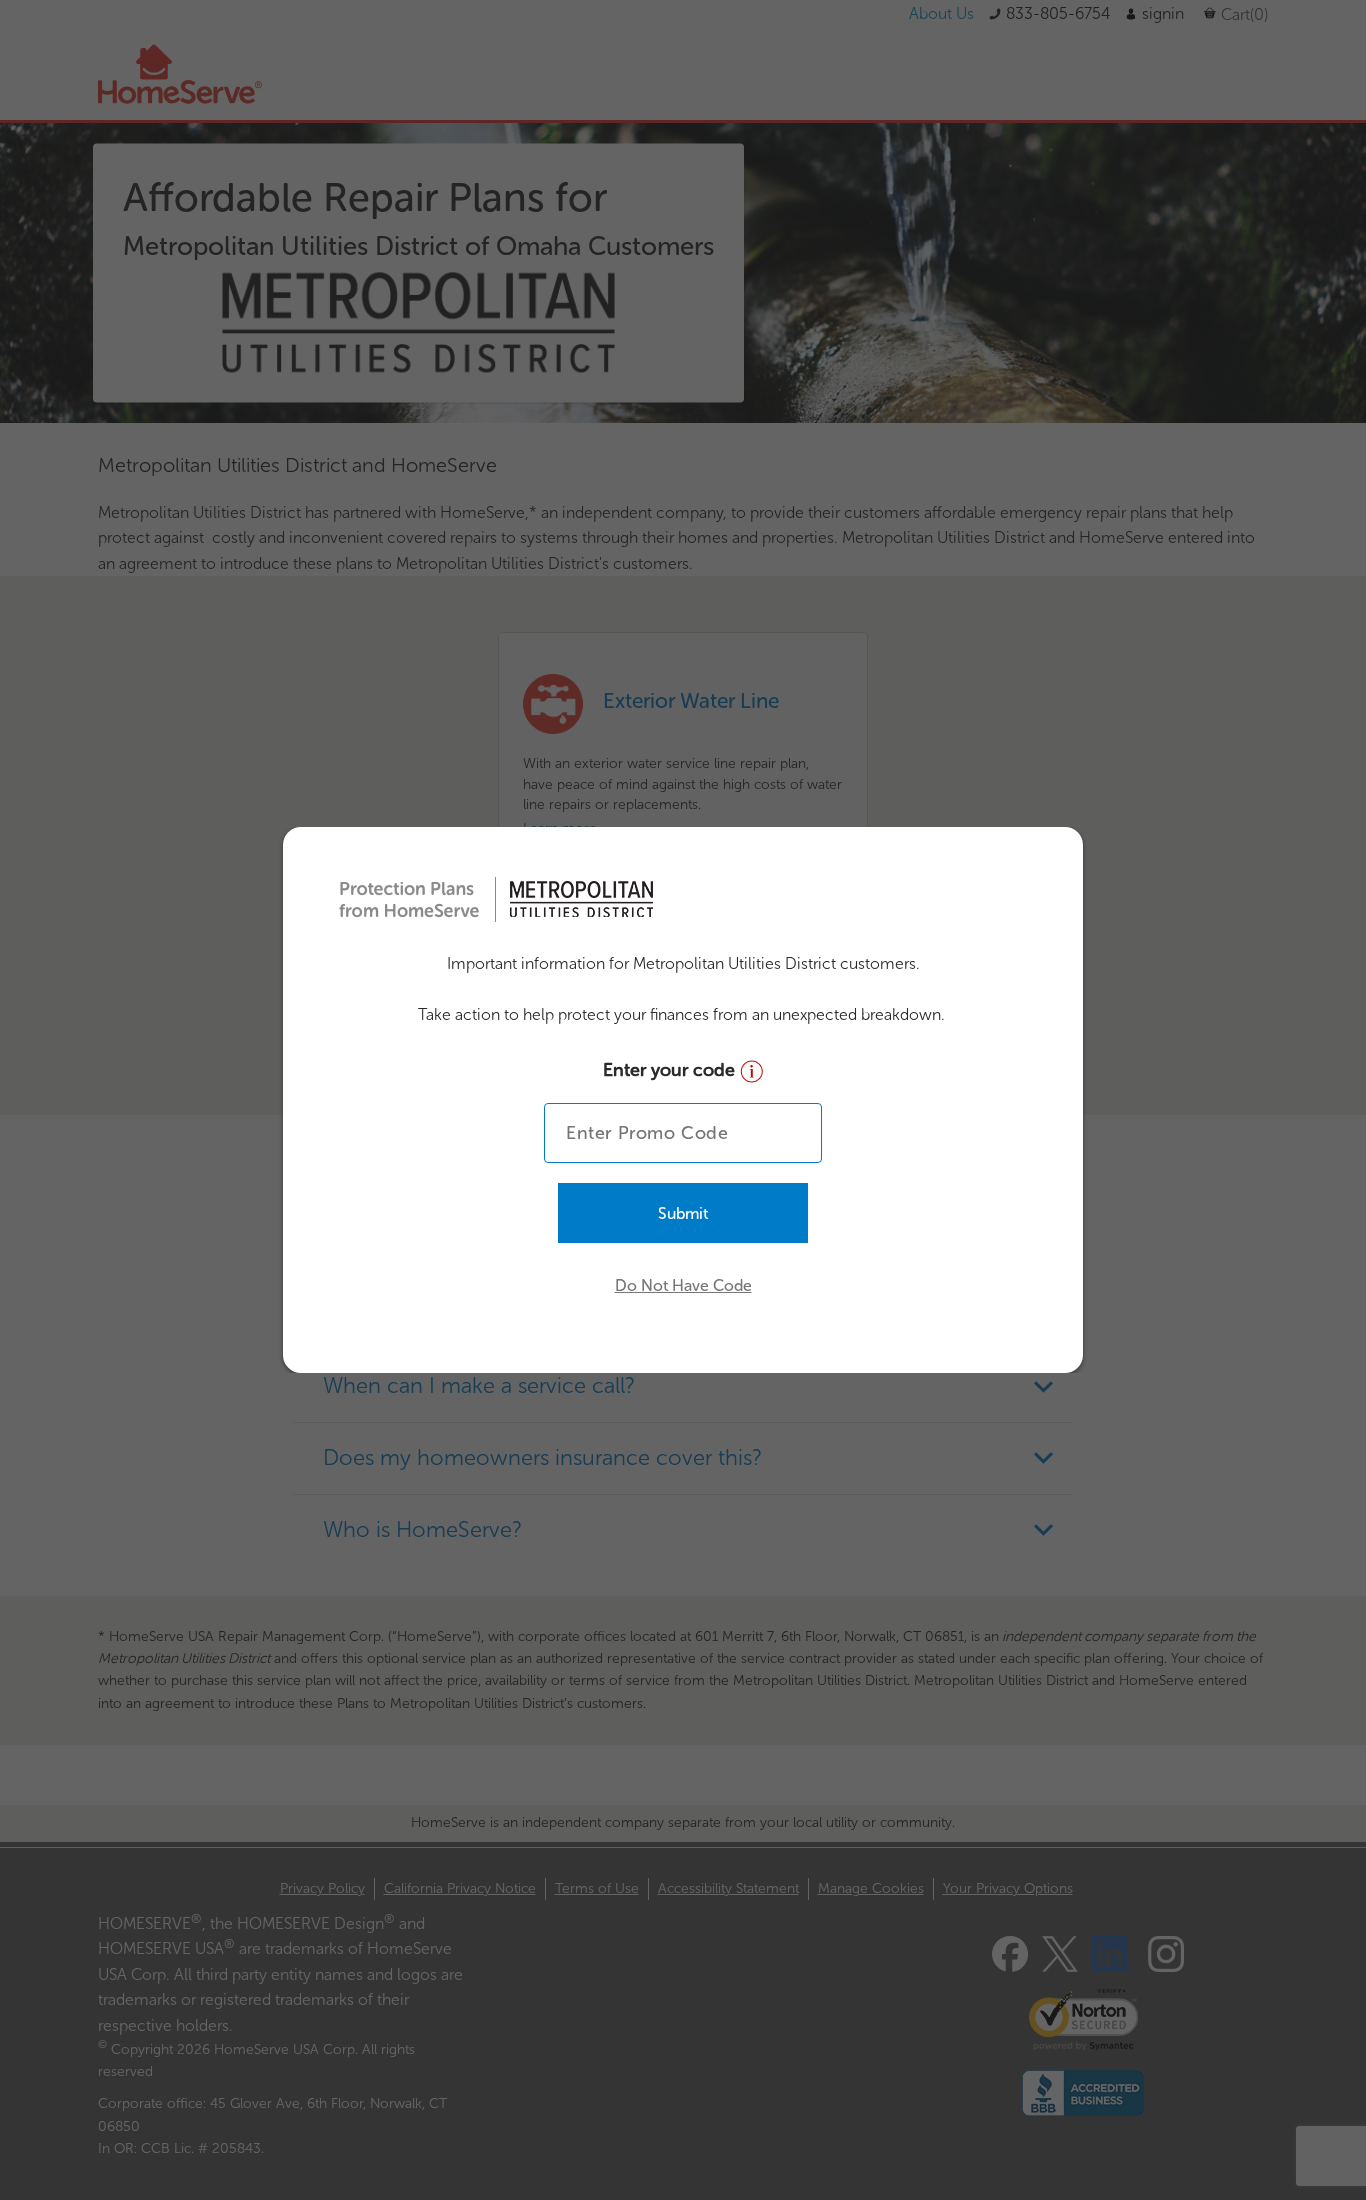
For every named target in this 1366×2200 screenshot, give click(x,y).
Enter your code (671, 1070)
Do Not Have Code (683, 1285)
